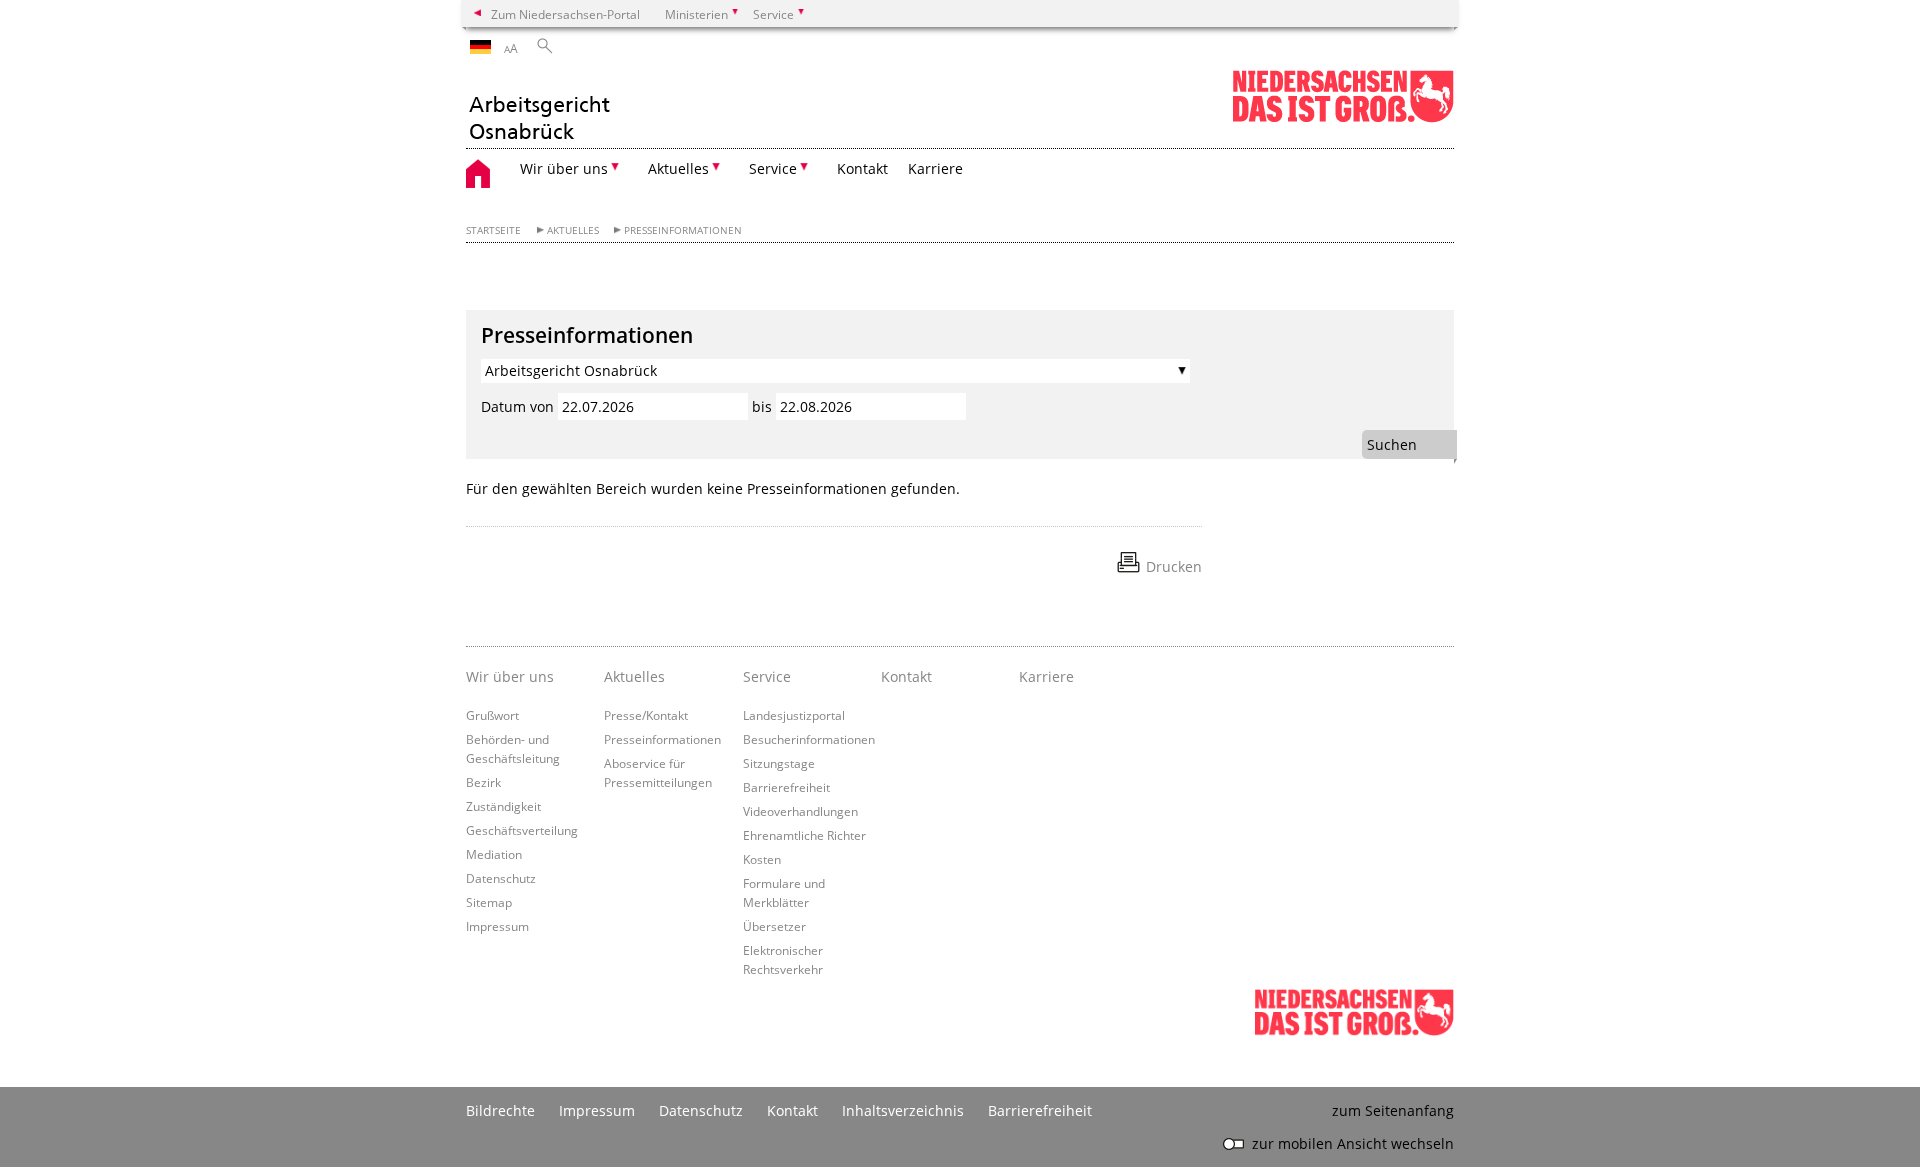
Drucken (1174, 566)
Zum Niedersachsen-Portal (565, 14)
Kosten (762, 859)
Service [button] (773, 168)
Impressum (497, 926)
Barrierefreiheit (786, 787)
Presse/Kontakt (646, 715)
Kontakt (862, 168)
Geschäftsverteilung (522, 830)
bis (762, 406)
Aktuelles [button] (678, 168)
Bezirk (483, 782)
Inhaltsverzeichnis (903, 1110)
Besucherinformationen (809, 739)
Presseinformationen (683, 230)
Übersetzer (774, 926)
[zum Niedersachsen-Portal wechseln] (1343, 118)
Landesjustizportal (794, 715)
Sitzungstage (779, 763)
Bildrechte (500, 1110)
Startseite (493, 230)
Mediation (494, 854)
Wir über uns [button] (564, 168)
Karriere (935, 168)
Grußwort (492, 715)
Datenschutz (501, 878)
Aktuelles (573, 230)
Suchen (1392, 444)
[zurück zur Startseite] (539, 107)
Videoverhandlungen (800, 811)
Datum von (517, 406)
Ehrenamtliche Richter (804, 835)
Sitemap (489, 902)
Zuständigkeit (503, 806)
